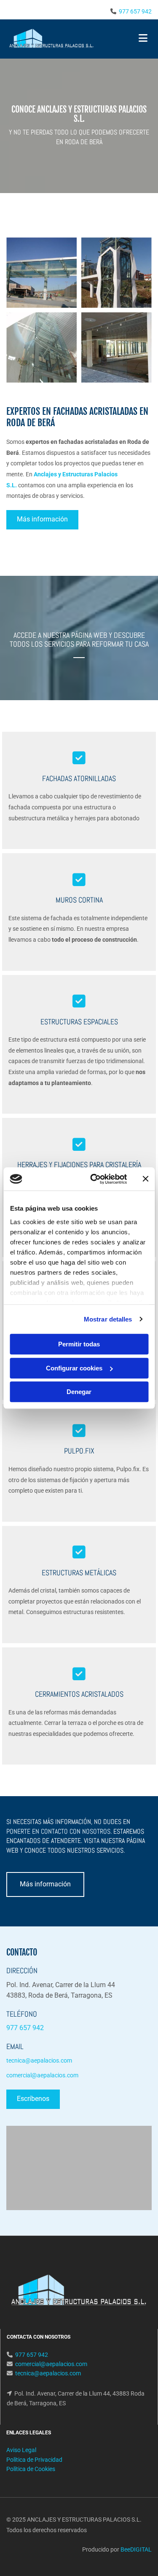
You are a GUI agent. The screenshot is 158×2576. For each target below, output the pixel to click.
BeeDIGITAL (136, 2549)
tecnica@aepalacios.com (48, 2373)
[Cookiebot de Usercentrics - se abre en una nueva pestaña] (94, 1179)
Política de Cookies (31, 2469)
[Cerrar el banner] (145, 1179)
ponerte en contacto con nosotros (58, 1831)
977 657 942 (135, 11)
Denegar (79, 1392)
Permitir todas (79, 1344)
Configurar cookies (74, 1368)
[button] (42, 520)
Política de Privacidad (34, 2460)
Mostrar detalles (108, 1319)
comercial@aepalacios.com (51, 2364)
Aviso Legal (21, 2450)
